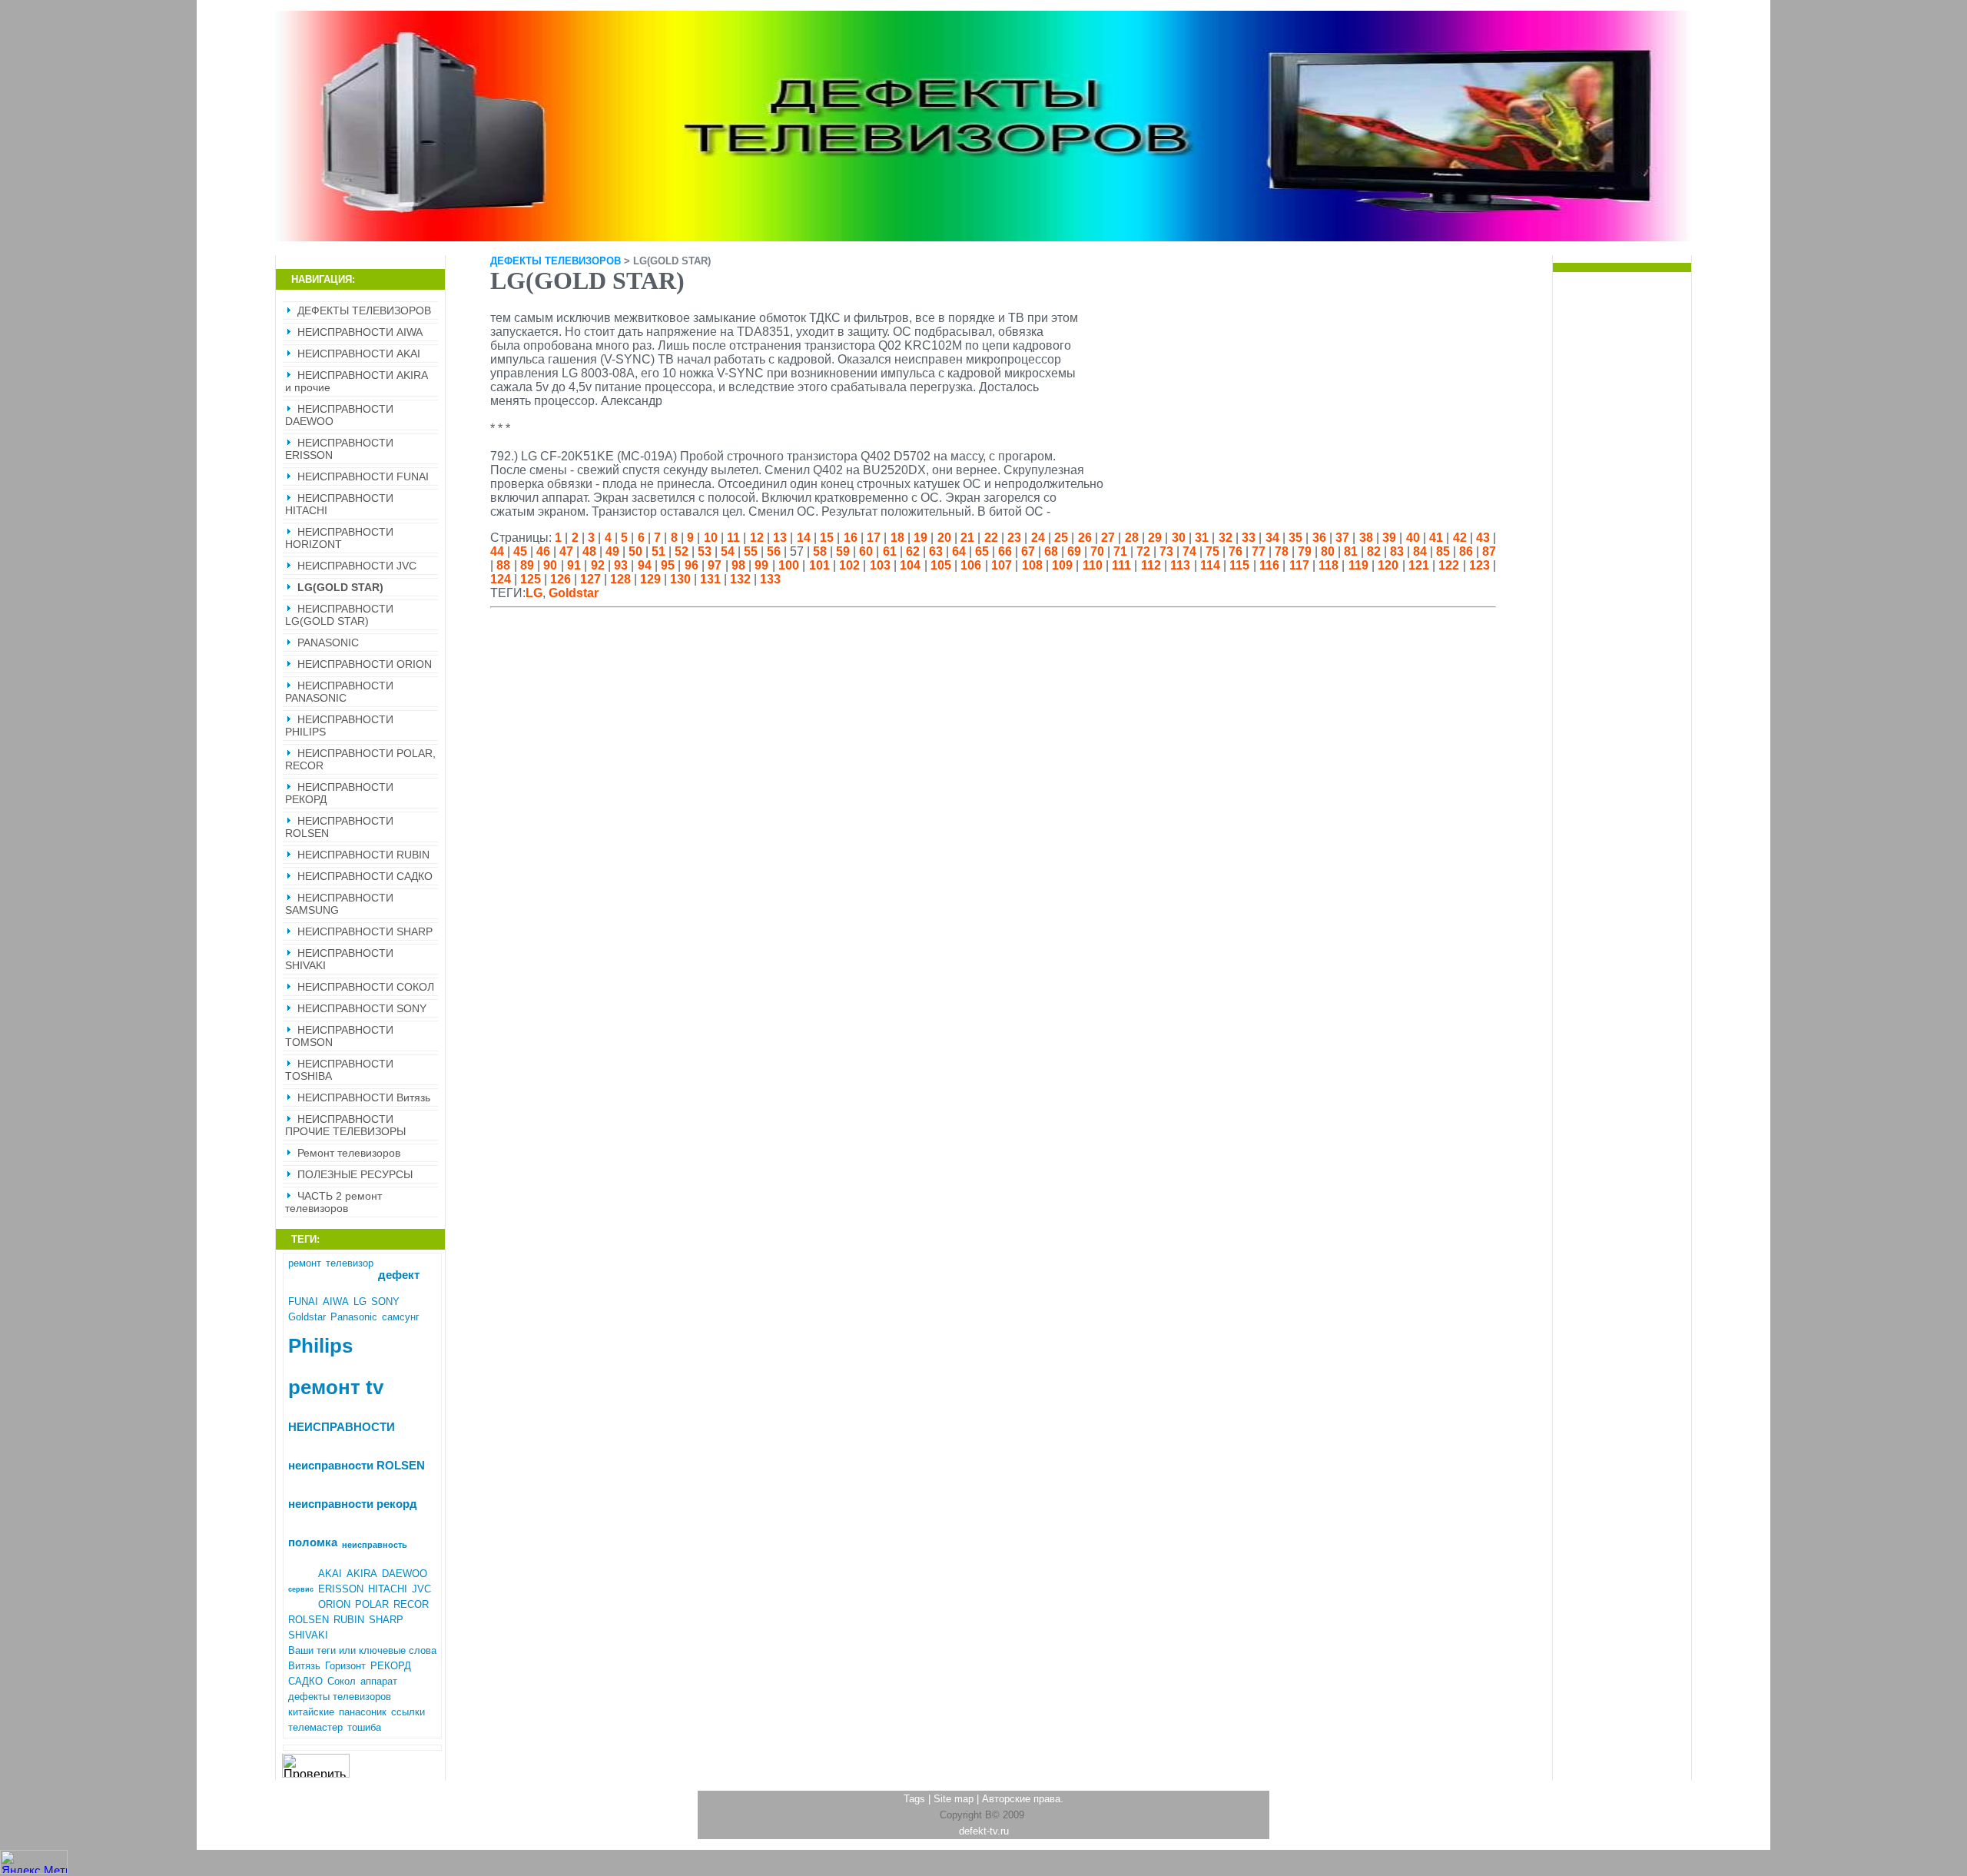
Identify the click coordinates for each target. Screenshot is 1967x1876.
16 (851, 538)
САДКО (305, 1681)
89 (527, 565)
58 (820, 551)
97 (715, 565)
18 (897, 538)
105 (941, 565)
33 (1249, 538)
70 (1097, 551)
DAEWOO (405, 1574)
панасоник (363, 1712)
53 (705, 551)
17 (874, 538)
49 (612, 551)
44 (497, 551)
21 (967, 538)
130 (680, 579)
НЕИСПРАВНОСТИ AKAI (359, 354)
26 (1085, 538)
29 (1155, 538)
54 (728, 551)
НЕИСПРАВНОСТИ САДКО (365, 876)
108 (1032, 565)
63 (936, 551)
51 (658, 551)
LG (360, 1302)
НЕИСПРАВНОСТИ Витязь (364, 1097)
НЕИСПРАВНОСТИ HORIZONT (339, 538)
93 (621, 565)
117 (1299, 565)
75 (1212, 551)
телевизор (350, 1263)
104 (910, 565)
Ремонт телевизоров (349, 1153)
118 (1328, 565)
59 (843, 551)
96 (692, 565)
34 (1272, 538)
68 (1051, 551)
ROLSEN (308, 1620)
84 (1420, 551)
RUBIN (349, 1620)
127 (590, 579)
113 (1180, 565)
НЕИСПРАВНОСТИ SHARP (365, 931)
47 (566, 551)
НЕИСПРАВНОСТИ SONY (362, 1008)
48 (589, 551)
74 (1189, 551)
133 (770, 579)
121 (1419, 565)
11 (733, 538)
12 (757, 538)
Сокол (342, 1681)
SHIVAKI (308, 1635)
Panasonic (354, 1317)
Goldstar (307, 1317)
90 (550, 565)
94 (645, 565)
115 (1239, 565)
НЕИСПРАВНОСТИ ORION (365, 664)
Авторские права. (1023, 1799)
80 (1328, 551)
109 (1062, 565)
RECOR (411, 1604)
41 (1436, 538)
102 (849, 565)
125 (531, 579)
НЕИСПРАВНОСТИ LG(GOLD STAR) (339, 615)
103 (880, 565)
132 (740, 579)
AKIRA (362, 1574)
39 (1389, 538)
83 (1397, 551)
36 (1319, 538)
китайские (311, 1712)
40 (1413, 538)
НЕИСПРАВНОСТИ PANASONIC (339, 692)
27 (1108, 538)
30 (1179, 538)
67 (1028, 551)
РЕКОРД (391, 1666)
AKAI (330, 1574)
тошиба (364, 1727)
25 (1061, 538)
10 (711, 538)
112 (1151, 565)
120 (1388, 565)
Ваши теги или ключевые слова (362, 1650)
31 (1202, 538)
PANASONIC (328, 642)
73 (1166, 551)
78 (1282, 551)
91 (574, 565)
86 (1466, 551)
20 (944, 538)
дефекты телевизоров (340, 1697)
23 (1014, 538)
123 (1479, 565)
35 (1295, 538)
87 (1489, 551)
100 (789, 565)
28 (1132, 538)
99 (761, 565)
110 (1093, 565)
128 (620, 579)
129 (650, 579)
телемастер (315, 1727)
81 (1351, 551)
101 (819, 565)
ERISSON (341, 1589)
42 (1460, 538)
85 (1443, 551)
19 (920, 538)
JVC (421, 1589)
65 (982, 551)
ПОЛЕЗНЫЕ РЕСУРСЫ (355, 1174)
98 (738, 565)
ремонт (305, 1263)
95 (668, 565)
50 (635, 551)
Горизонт (345, 1666)
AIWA (336, 1302)
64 (959, 551)
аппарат (379, 1681)
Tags (914, 1799)
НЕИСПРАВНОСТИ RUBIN (363, 855)
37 (1342, 538)
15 (827, 538)
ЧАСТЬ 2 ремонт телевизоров (333, 1202)
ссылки (408, 1712)
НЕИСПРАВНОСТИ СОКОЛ (366, 987)
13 (780, 538)
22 (991, 538)
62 (913, 551)
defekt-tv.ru (984, 1831)
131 (710, 579)
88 (503, 565)
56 (774, 551)
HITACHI (388, 1589)
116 (1269, 565)
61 (890, 551)
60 (866, 551)
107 (1002, 565)
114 (1210, 565)
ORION (334, 1604)
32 (1226, 538)
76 (1236, 551)
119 (1358, 565)
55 (751, 551)
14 (804, 538)
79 (1305, 551)
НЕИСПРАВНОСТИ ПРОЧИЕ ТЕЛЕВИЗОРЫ (345, 1125)
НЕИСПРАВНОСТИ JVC (357, 566)
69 (1074, 551)
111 (1121, 565)
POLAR (372, 1604)
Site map (954, 1799)
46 (543, 551)
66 (1005, 551)
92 (598, 565)
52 (682, 551)
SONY (385, 1302)
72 (1143, 551)
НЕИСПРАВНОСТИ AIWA (360, 332)
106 (971, 565)
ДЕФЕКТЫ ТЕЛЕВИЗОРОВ (364, 310)
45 (520, 551)
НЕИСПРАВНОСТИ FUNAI (363, 476)
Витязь (304, 1666)
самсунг (401, 1317)
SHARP (386, 1620)
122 (1449, 565)
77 (1259, 551)
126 (561, 579)
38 (1366, 538)
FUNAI (303, 1302)
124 (501, 579)
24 (1038, 538)
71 (1120, 551)
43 (1483, 538)
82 (1374, 551)
